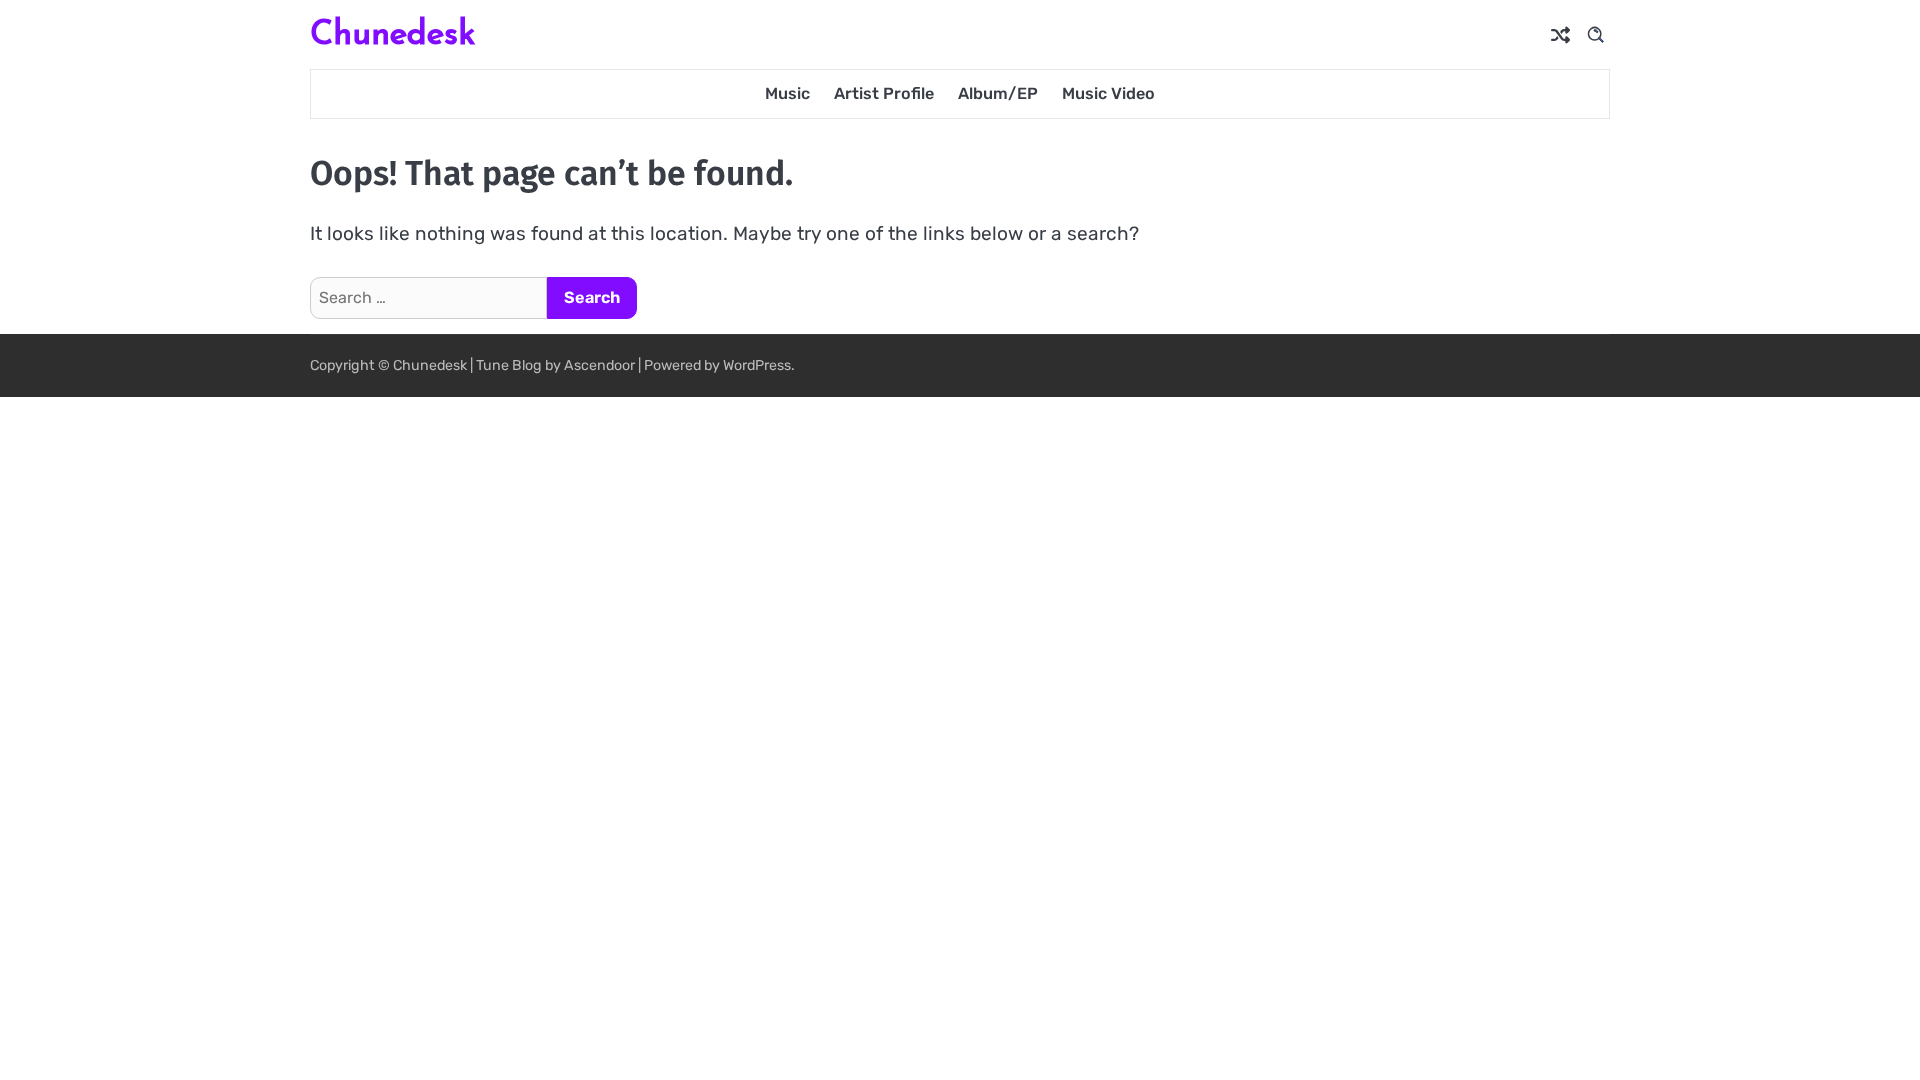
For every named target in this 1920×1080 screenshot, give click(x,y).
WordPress (757, 365)
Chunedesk (392, 32)
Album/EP (998, 93)
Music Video (1108, 93)
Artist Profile (884, 93)
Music (787, 93)
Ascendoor (599, 365)
